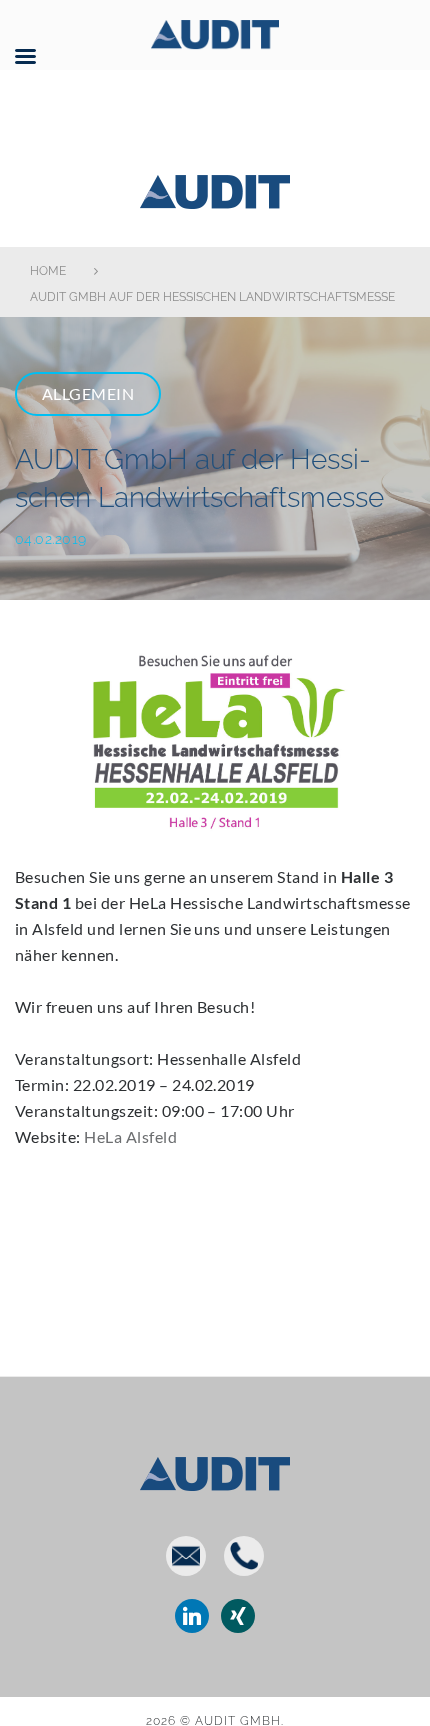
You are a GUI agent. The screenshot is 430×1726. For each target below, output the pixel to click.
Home (48, 271)
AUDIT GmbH (215, 188)
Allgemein (88, 393)
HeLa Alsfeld (130, 1136)
